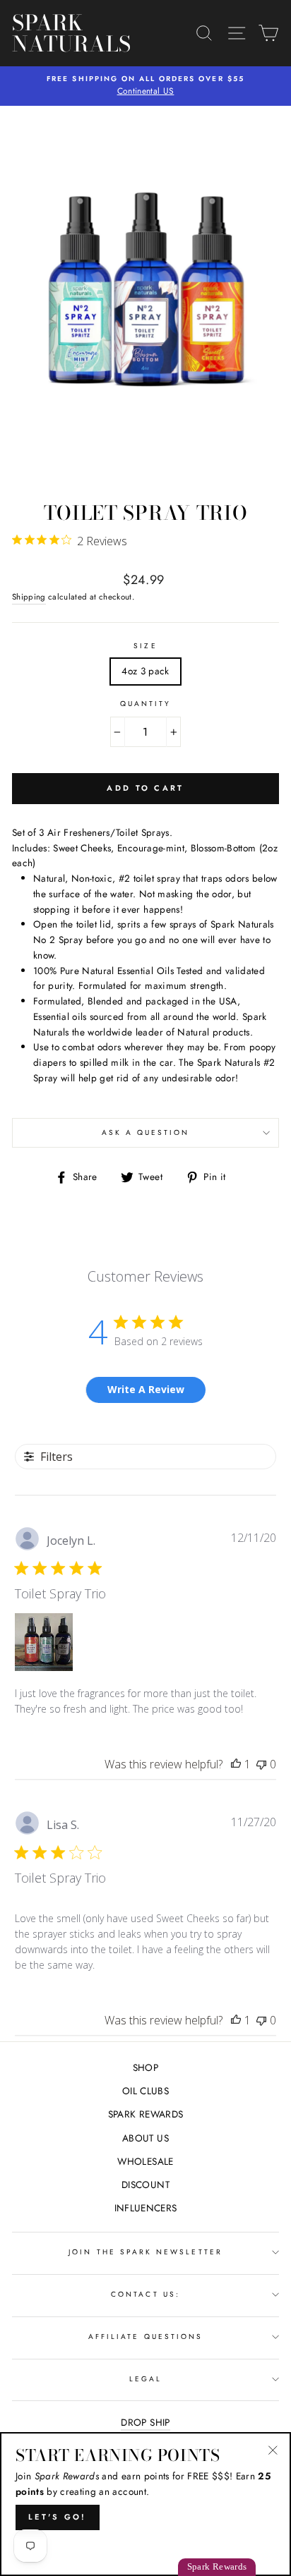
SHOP (145, 2067)
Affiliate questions (145, 2337)
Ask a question (146, 1132)
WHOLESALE (145, 2161)
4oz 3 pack (145, 671)
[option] (145, 86)
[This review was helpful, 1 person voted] (236, 1764)
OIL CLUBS (145, 2091)
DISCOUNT (145, 2185)
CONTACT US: (145, 2294)
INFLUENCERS (146, 2208)
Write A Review (146, 1389)
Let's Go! (58, 2517)
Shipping (29, 597)
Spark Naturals (51, 33)
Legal (145, 2379)
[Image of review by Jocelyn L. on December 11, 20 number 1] (44, 1642)
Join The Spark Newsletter (145, 2252)
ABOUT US (145, 2138)
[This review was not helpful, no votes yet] (261, 1764)
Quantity (145, 704)
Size (145, 646)
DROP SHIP (145, 2422)
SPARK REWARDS (145, 2114)
